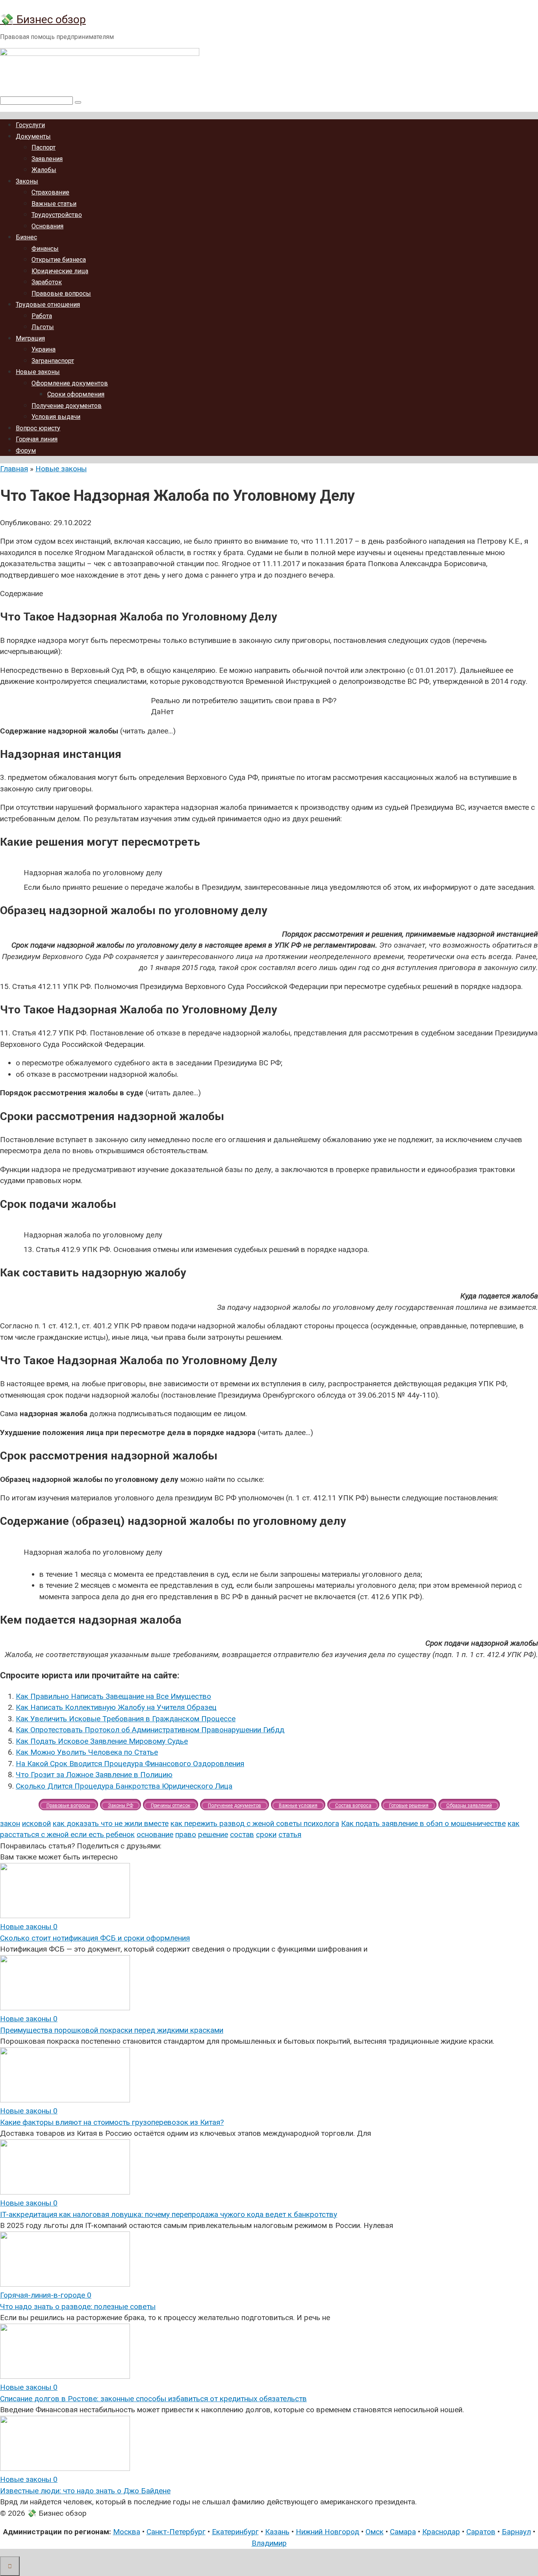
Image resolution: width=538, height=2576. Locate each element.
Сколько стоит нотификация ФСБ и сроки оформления (95, 1938)
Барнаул (516, 2532)
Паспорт (44, 147)
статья (290, 1834)
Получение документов (67, 406)
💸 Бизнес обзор (43, 19)
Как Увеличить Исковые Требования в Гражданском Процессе (126, 1719)
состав (242, 1834)
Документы (33, 136)
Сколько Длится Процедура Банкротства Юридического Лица (124, 1786)
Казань (277, 2532)
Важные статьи (54, 204)
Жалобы (44, 170)
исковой (36, 1823)
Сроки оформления (76, 394)
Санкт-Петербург (176, 2532)
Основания (47, 226)
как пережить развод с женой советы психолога (255, 1823)
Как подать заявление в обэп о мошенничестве (423, 1823)
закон (10, 1823)
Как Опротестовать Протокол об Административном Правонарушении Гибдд (150, 1730)
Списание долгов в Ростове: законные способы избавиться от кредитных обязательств (153, 2399)
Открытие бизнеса (59, 260)
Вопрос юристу (38, 428)
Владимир (269, 2543)
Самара (403, 2532)
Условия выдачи (56, 417)
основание (155, 1834)
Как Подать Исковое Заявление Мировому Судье (102, 1741)
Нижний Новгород (327, 2532)
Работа (42, 316)
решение (213, 1834)
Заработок (47, 282)
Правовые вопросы (61, 294)
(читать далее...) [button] (88, 731)
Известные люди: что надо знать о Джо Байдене (85, 2491)
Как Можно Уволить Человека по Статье (87, 1752)
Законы (27, 181)
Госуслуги (30, 125)
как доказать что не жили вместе (111, 1823)
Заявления (47, 159)
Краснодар (441, 2532)
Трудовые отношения (48, 305)
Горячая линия (37, 439)
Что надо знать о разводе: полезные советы (78, 2307)
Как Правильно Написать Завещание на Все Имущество (113, 1696)
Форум (26, 451)
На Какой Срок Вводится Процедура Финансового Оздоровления (130, 1764)
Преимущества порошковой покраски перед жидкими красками (112, 2030)
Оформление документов (70, 383)
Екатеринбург (235, 2532)
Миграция (30, 338)
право (186, 1834)
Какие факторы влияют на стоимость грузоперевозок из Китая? (112, 2122)
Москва (127, 2532)
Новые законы (38, 372)
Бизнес (26, 237)
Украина (44, 349)
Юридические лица (60, 271)
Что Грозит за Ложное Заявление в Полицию (94, 1775)
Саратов (481, 2532)
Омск (375, 2532)
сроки (266, 1834)
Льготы (43, 327)
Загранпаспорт (53, 361)
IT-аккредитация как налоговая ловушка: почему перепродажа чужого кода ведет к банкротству (169, 2214)
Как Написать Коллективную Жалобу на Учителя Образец (116, 1707)
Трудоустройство (57, 215)
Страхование (50, 192)
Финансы (45, 249)
